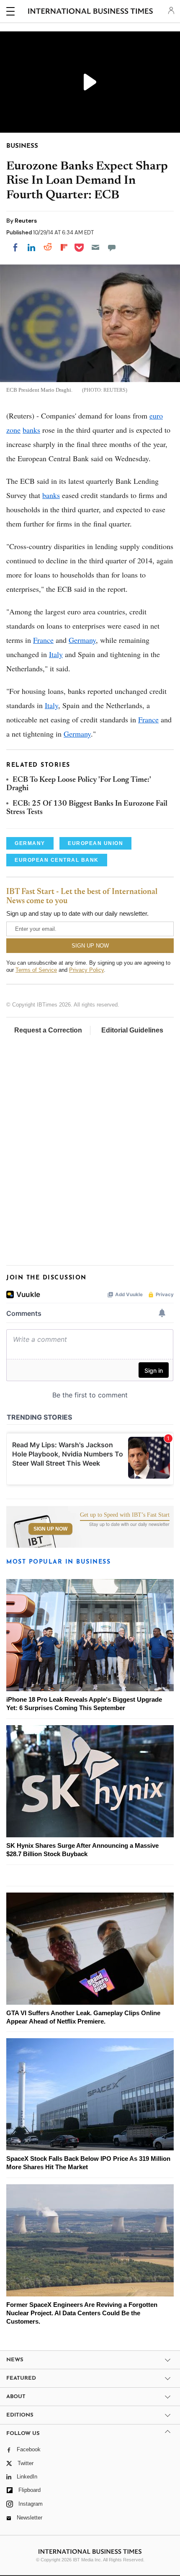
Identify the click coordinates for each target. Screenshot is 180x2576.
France (43, 640)
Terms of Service (36, 970)
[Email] (95, 247)
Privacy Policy (86, 970)
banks (31, 430)
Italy (56, 654)
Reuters (26, 221)
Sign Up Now (50, 1529)
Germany (82, 640)
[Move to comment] (112, 247)
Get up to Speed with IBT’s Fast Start (125, 1515)
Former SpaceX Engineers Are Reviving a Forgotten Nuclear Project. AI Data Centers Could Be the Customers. (82, 2313)
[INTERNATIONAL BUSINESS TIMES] (91, 13)
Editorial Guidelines (132, 1030)
